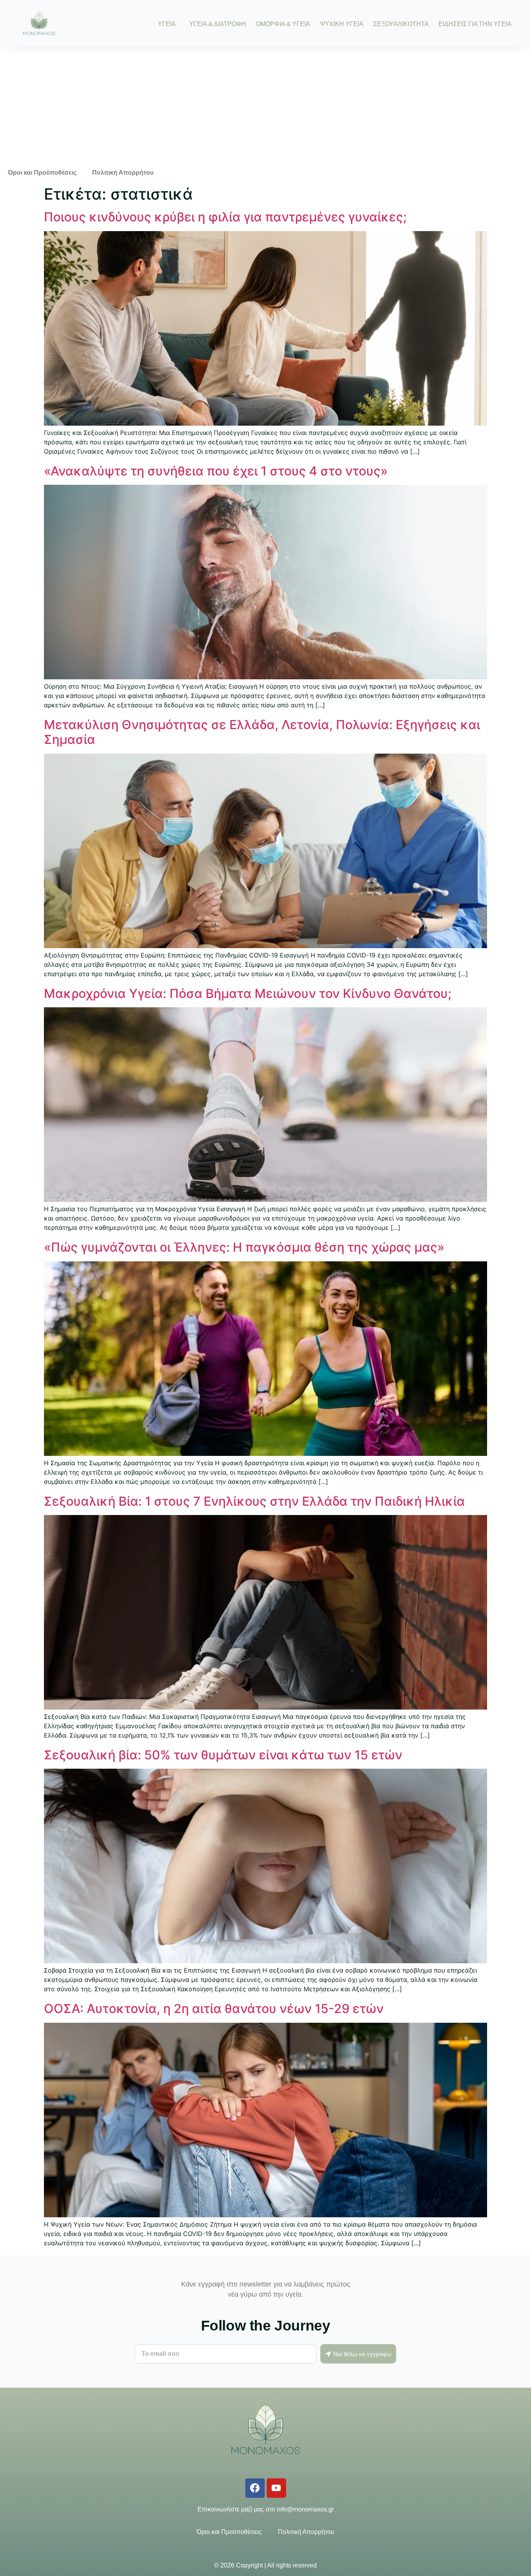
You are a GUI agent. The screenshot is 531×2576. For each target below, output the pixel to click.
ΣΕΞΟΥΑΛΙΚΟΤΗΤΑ (401, 24)
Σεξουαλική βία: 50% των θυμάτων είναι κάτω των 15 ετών (223, 1755)
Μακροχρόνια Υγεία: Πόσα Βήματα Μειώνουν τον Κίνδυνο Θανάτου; (248, 993)
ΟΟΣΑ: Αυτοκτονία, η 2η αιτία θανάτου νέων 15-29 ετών (214, 2009)
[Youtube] (276, 2488)
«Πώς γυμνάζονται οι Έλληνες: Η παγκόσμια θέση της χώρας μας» (244, 1247)
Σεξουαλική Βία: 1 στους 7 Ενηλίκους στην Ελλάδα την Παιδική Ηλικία (254, 1501)
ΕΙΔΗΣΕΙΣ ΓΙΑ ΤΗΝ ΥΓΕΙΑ (475, 24)
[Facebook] (255, 2488)
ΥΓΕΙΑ (167, 24)
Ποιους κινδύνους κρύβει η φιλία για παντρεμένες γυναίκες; (225, 217)
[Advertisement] (265, 105)
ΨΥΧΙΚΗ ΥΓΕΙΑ (342, 24)
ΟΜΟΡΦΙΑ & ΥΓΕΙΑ (283, 24)
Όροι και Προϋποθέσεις (42, 173)
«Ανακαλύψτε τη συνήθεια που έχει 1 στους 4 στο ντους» (216, 471)
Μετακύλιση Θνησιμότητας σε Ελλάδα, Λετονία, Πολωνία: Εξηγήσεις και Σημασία (262, 732)
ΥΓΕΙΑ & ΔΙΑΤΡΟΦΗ (218, 24)
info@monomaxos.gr (305, 2509)
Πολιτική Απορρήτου (123, 173)
